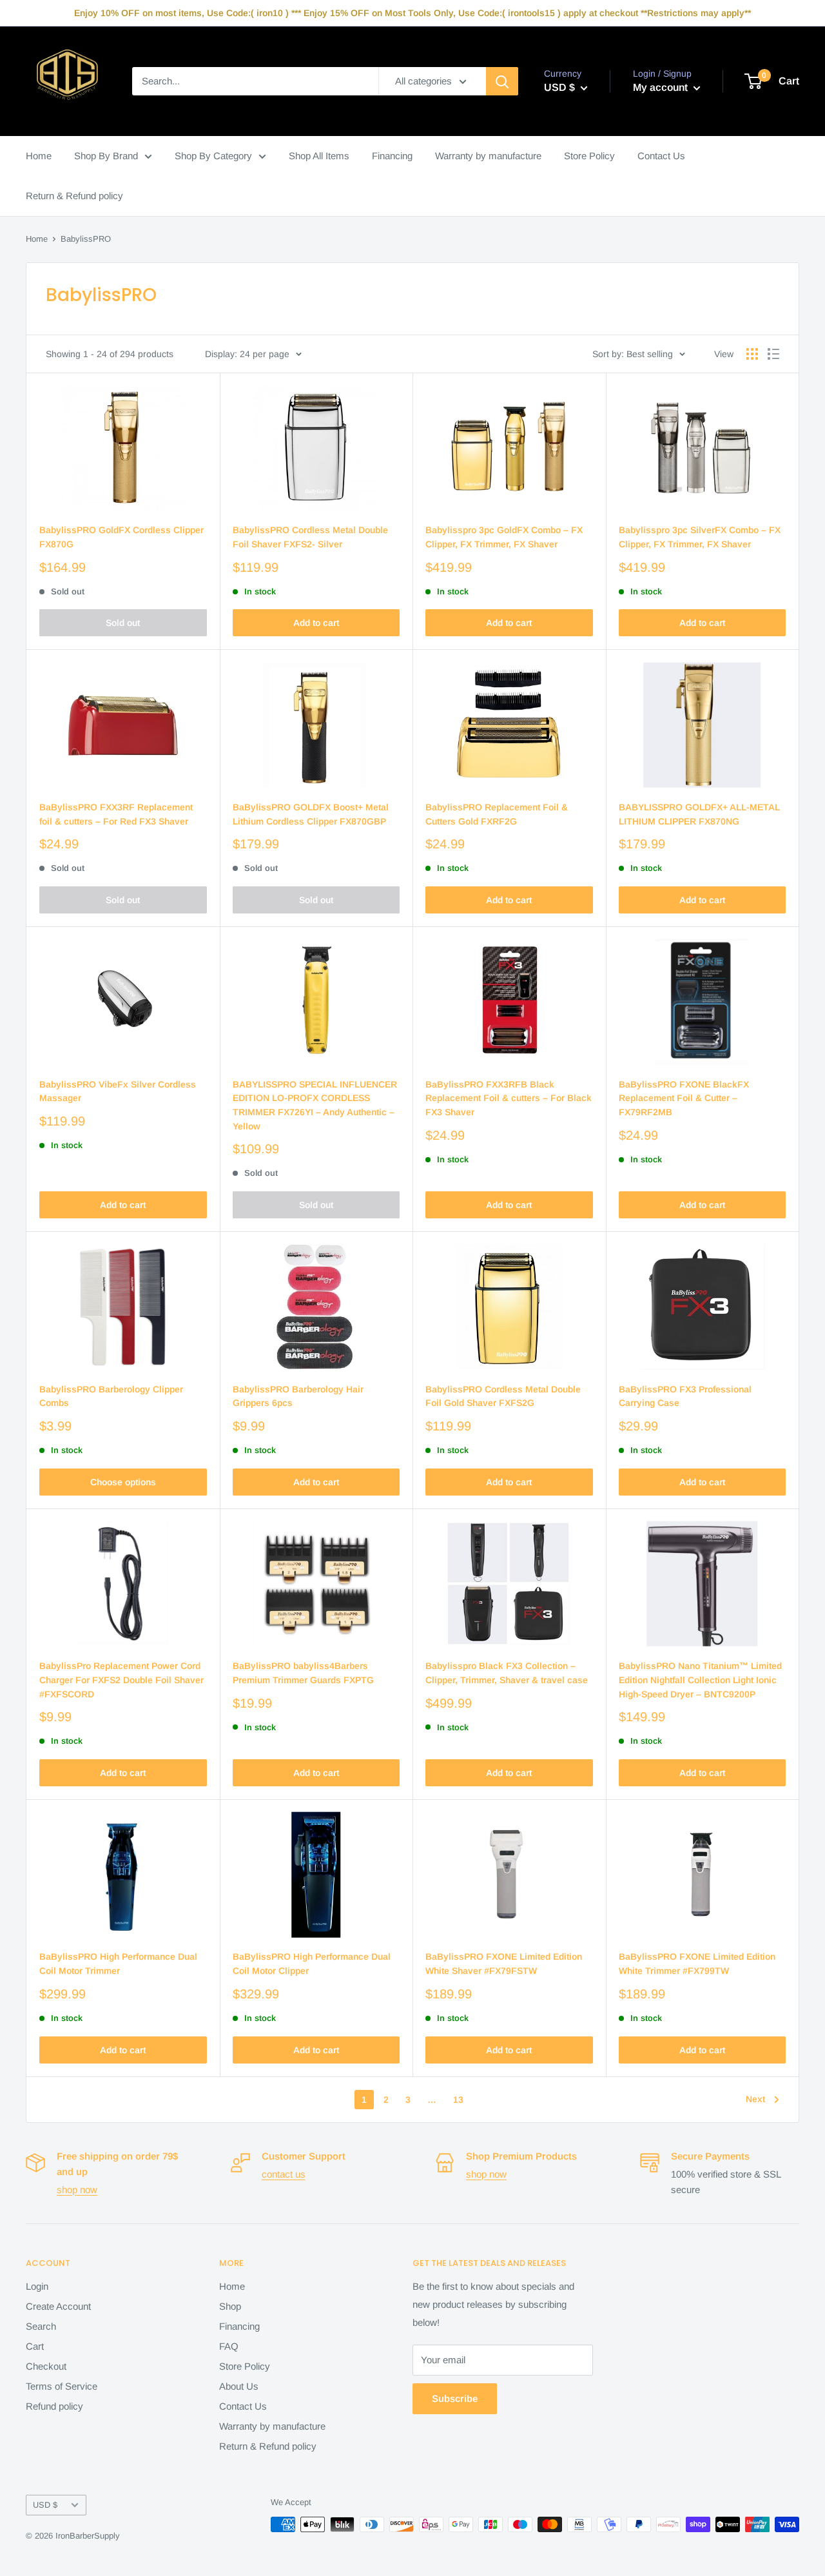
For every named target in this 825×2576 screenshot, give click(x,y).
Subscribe (455, 2398)
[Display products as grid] (752, 354)
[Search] (502, 81)
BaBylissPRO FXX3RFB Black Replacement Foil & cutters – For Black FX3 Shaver (509, 1098)
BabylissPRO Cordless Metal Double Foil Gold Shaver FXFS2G (503, 1396)
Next (755, 2099)
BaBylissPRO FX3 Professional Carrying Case (685, 1396)
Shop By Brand (106, 156)
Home (39, 156)
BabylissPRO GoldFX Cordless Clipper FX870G (121, 537)
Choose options (123, 1482)
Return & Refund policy (74, 196)
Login (37, 2286)
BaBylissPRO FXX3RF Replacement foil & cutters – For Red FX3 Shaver (116, 814)
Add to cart (316, 623)
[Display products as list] (773, 354)
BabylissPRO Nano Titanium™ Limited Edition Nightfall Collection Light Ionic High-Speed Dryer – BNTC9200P (700, 1680)
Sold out (123, 623)
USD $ (45, 2505)
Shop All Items (319, 156)
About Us (239, 2386)
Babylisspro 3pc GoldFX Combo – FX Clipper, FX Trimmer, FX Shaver (504, 537)
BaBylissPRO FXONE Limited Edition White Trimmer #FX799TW (697, 1964)
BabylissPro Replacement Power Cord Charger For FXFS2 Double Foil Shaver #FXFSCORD (121, 1680)
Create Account (58, 2306)
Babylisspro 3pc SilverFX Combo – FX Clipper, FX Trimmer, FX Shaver (700, 537)
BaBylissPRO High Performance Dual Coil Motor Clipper (312, 1964)
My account (662, 87)
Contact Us (661, 156)
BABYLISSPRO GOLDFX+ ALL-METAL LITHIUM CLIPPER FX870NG (699, 814)
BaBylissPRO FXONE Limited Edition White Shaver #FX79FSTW (504, 1964)
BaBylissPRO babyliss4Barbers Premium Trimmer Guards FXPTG (303, 1673)
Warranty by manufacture (488, 156)
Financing (392, 156)
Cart (35, 2346)
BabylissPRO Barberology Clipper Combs (111, 1396)
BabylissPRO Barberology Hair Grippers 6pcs (298, 1396)
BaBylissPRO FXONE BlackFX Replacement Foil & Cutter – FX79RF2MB (684, 1098)
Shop (230, 2306)
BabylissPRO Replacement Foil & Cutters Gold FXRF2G (497, 814)
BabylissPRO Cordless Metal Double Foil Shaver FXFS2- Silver (310, 537)
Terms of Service (62, 2386)
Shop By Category (213, 156)
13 (458, 2100)
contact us (284, 2174)
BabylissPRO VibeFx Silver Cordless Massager (118, 1091)
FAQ (229, 2346)
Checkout (46, 2366)
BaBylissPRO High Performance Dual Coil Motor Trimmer (118, 1964)
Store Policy (589, 156)
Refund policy (54, 2406)
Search (41, 2326)
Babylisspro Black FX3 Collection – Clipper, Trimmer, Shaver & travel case (507, 1673)
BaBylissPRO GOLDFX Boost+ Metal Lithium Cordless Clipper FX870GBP (311, 814)
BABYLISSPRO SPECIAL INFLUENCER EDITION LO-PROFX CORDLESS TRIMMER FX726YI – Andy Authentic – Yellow (315, 1105)
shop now (77, 2190)
